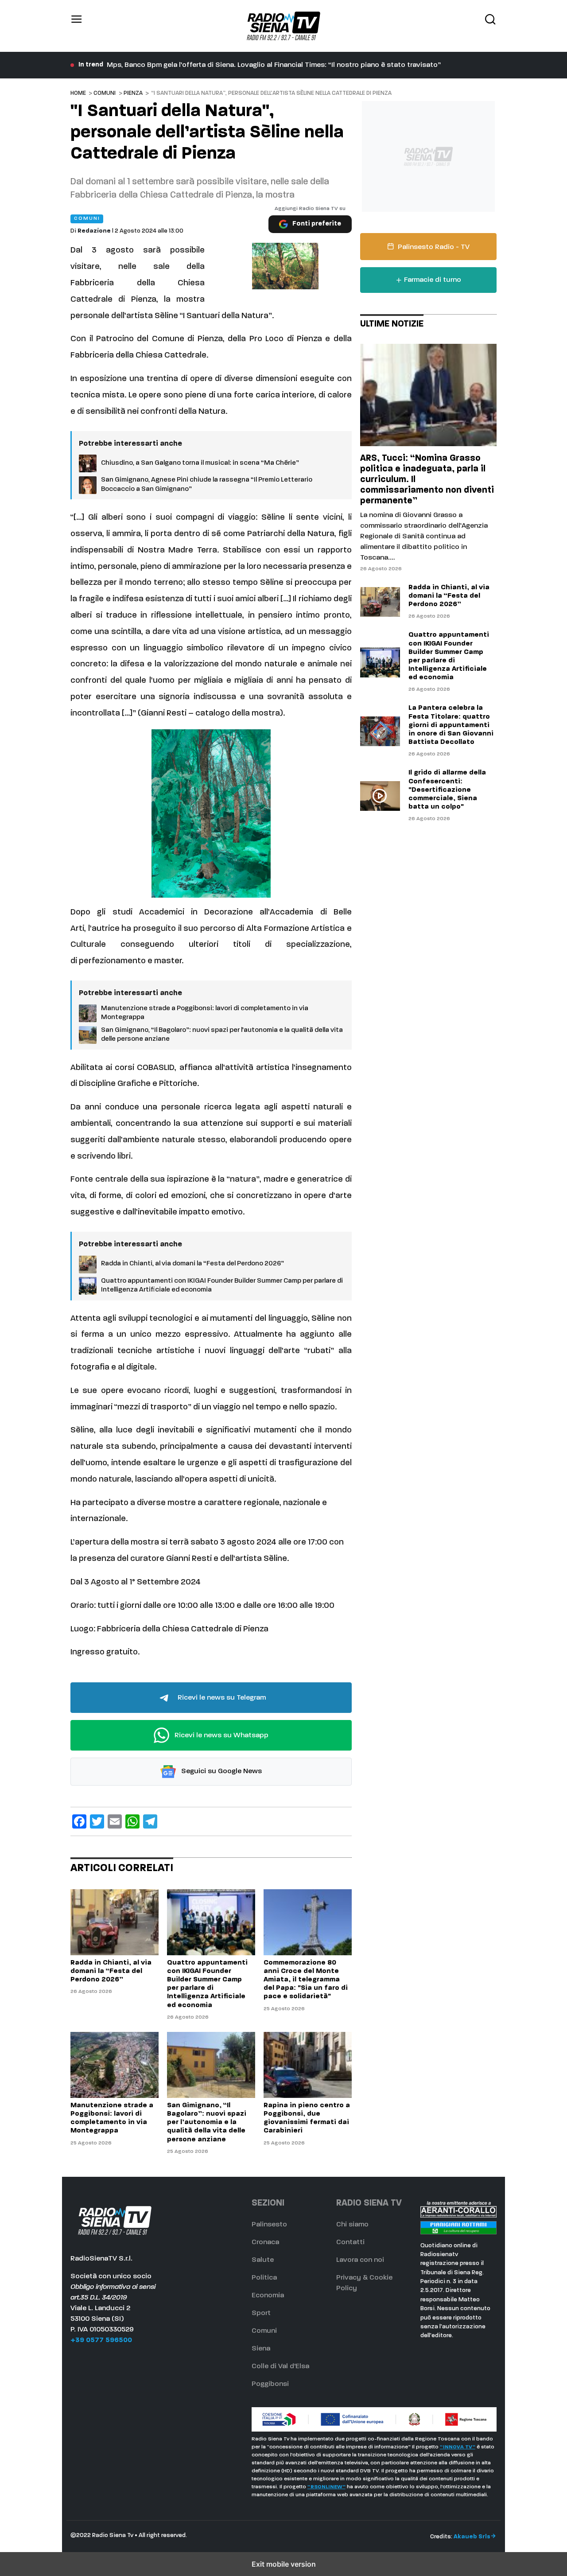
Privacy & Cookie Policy (364, 2283)
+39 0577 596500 (101, 2340)
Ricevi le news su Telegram (221, 1698)
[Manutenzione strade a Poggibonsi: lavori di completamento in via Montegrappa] (115, 2065)
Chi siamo (352, 2225)
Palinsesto (269, 2225)
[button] (77, 26)
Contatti (350, 2242)
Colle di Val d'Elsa (280, 2366)
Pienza (133, 93)
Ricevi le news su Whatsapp (221, 1735)
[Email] (115, 1821)
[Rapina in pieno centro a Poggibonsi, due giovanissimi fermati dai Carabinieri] (308, 2065)
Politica (264, 2278)
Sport (261, 2313)
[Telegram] (150, 1821)
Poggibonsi (270, 2384)
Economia (268, 2296)
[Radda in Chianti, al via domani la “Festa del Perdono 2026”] (115, 1922)
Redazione (94, 231)
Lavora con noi (360, 2260)
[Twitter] (97, 1821)
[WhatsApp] (132, 1821)
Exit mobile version (284, 2564)
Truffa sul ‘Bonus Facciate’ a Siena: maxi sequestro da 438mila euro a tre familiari (241, 65)
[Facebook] (79, 1821)
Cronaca (265, 2242)
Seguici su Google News (221, 1772)
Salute (263, 2260)
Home (78, 93)
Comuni (105, 93)
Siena (261, 2349)
